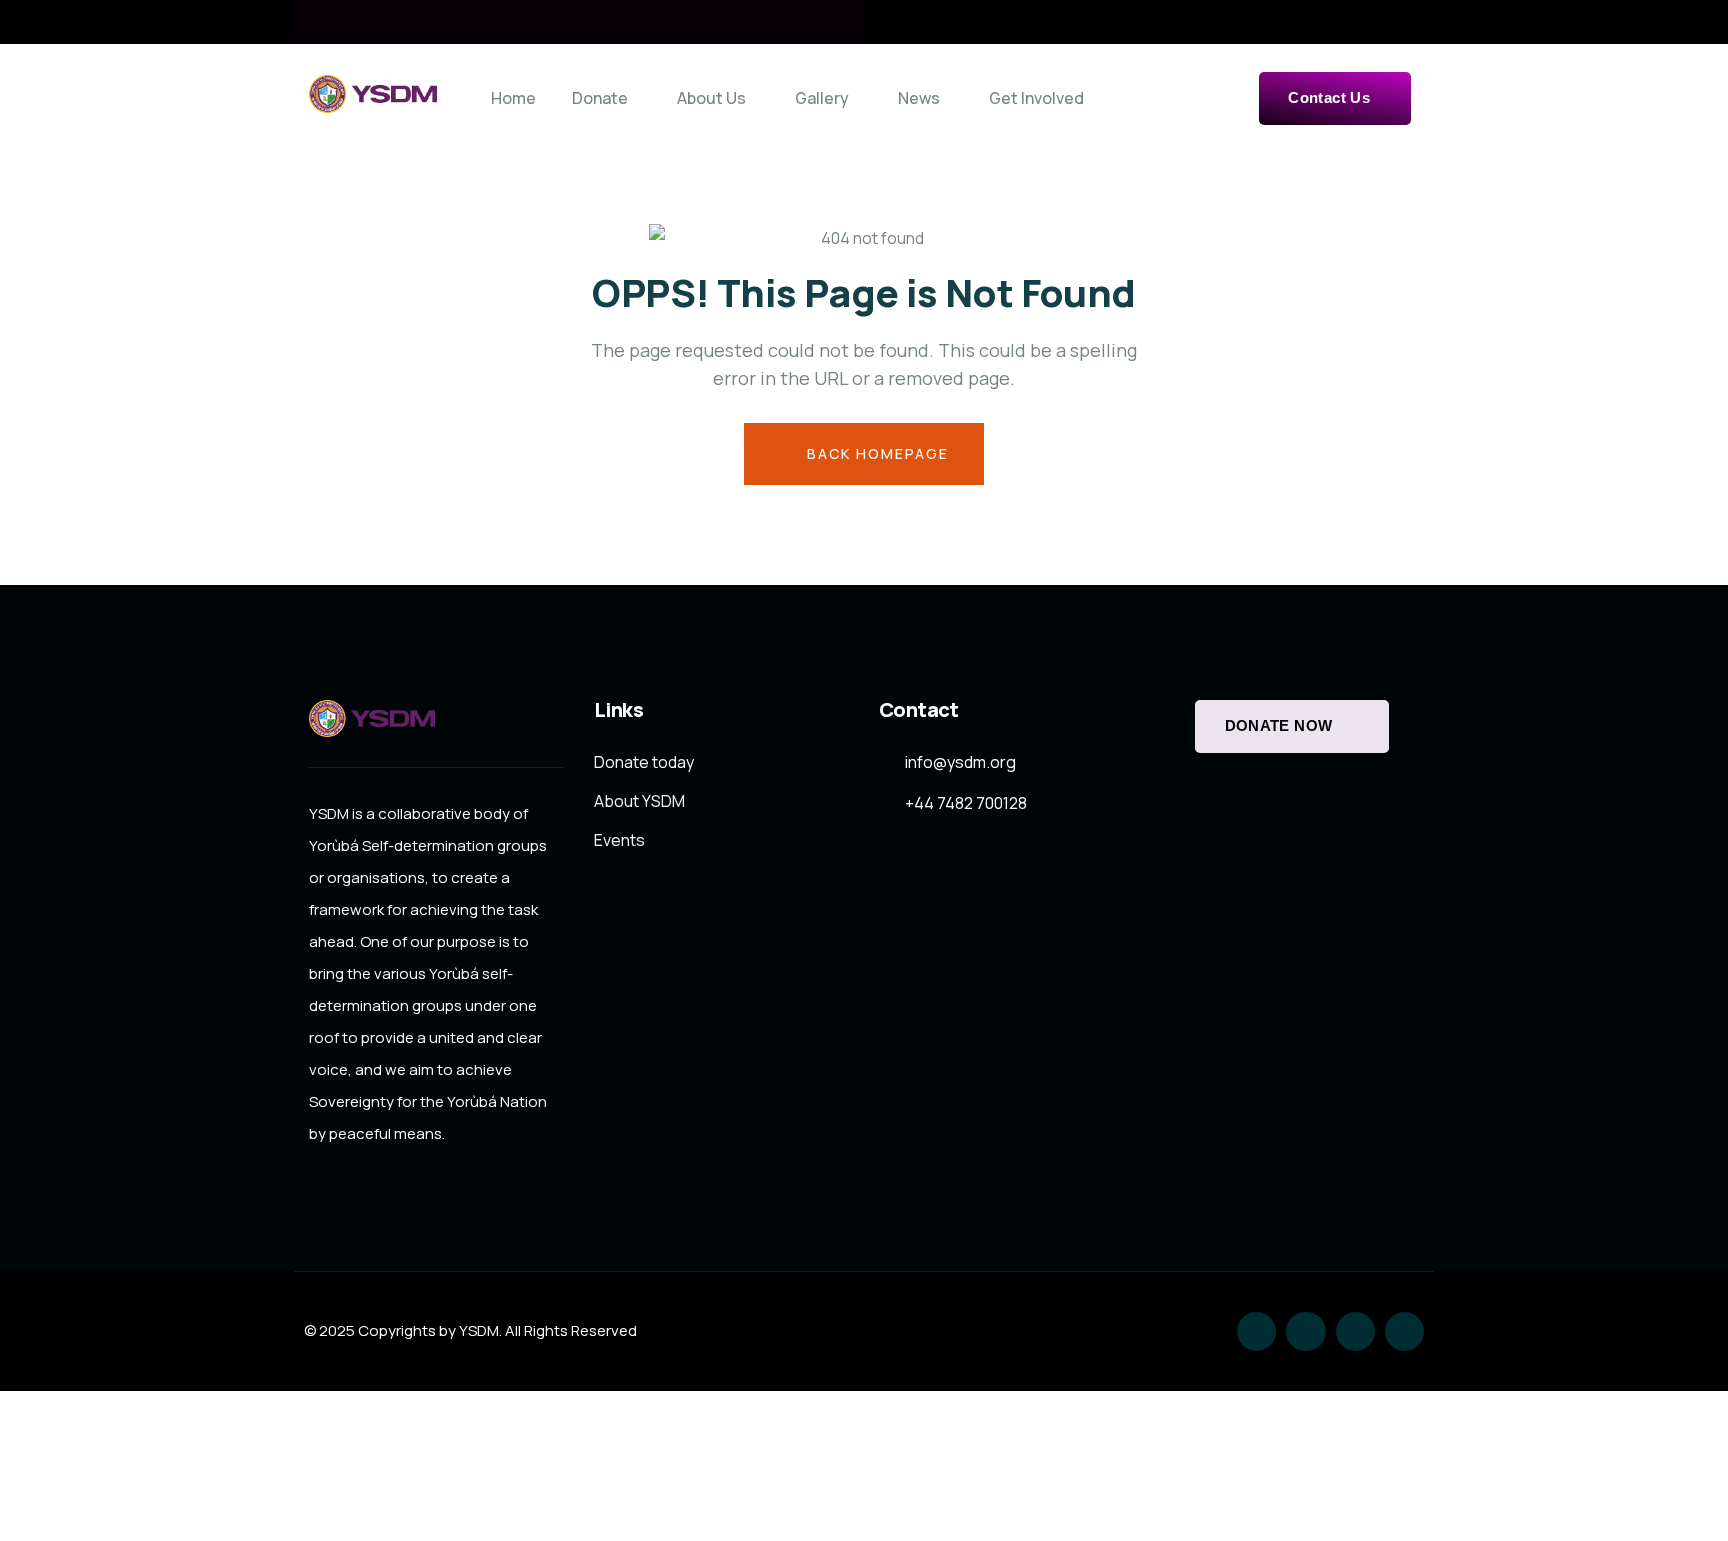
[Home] (373, 93)
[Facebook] (1305, 1331)
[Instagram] (1355, 1331)
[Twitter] (1256, 1331)
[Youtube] (1404, 1331)
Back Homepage (875, 453)
